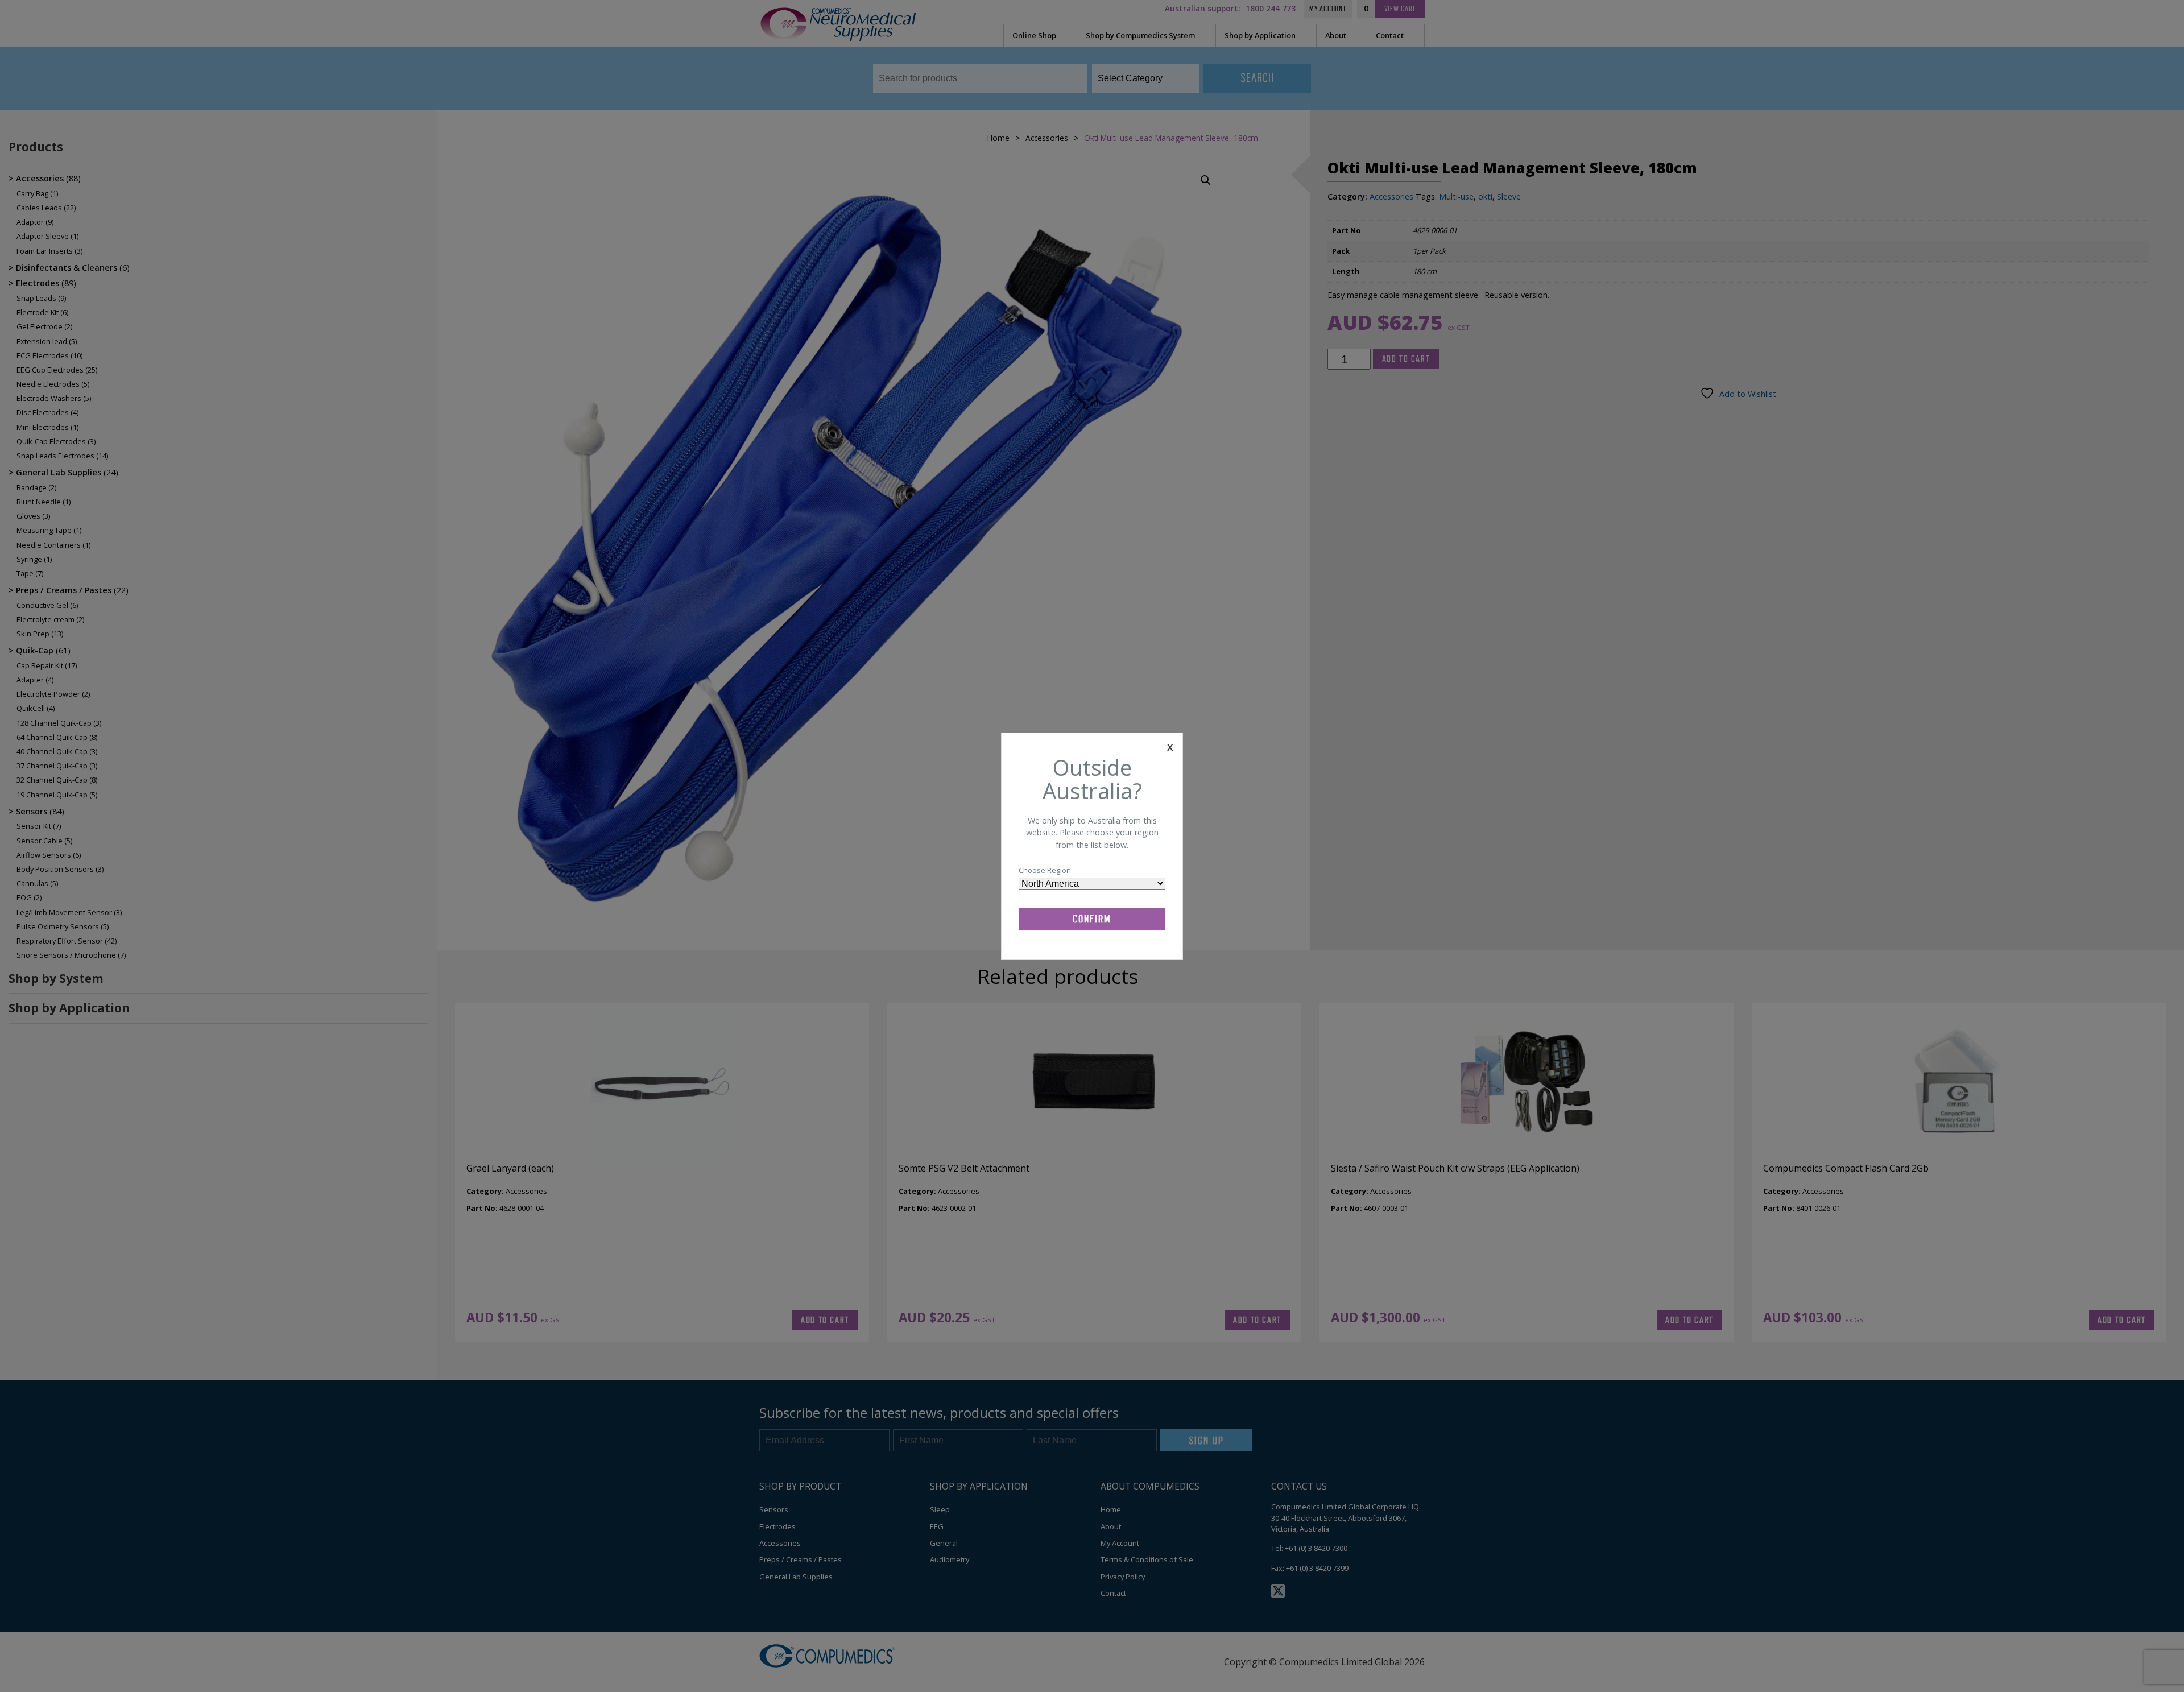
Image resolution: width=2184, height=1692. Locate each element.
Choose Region (1045, 870)
